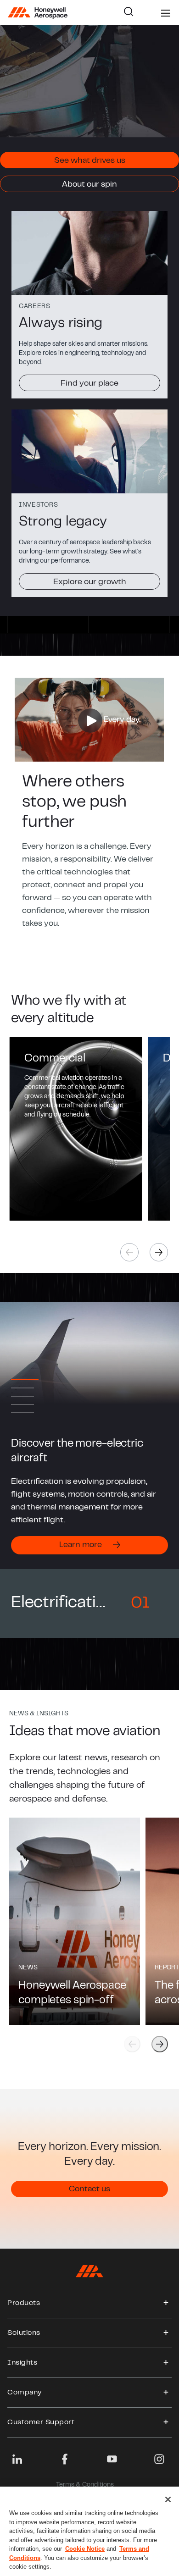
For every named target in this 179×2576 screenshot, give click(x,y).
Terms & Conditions (85, 2485)
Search (136, 13)
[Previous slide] (132, 2044)
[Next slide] (160, 2044)
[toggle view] (166, 2303)
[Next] (159, 1252)
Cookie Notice (85, 2549)
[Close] (168, 2499)
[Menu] (152, 13)
